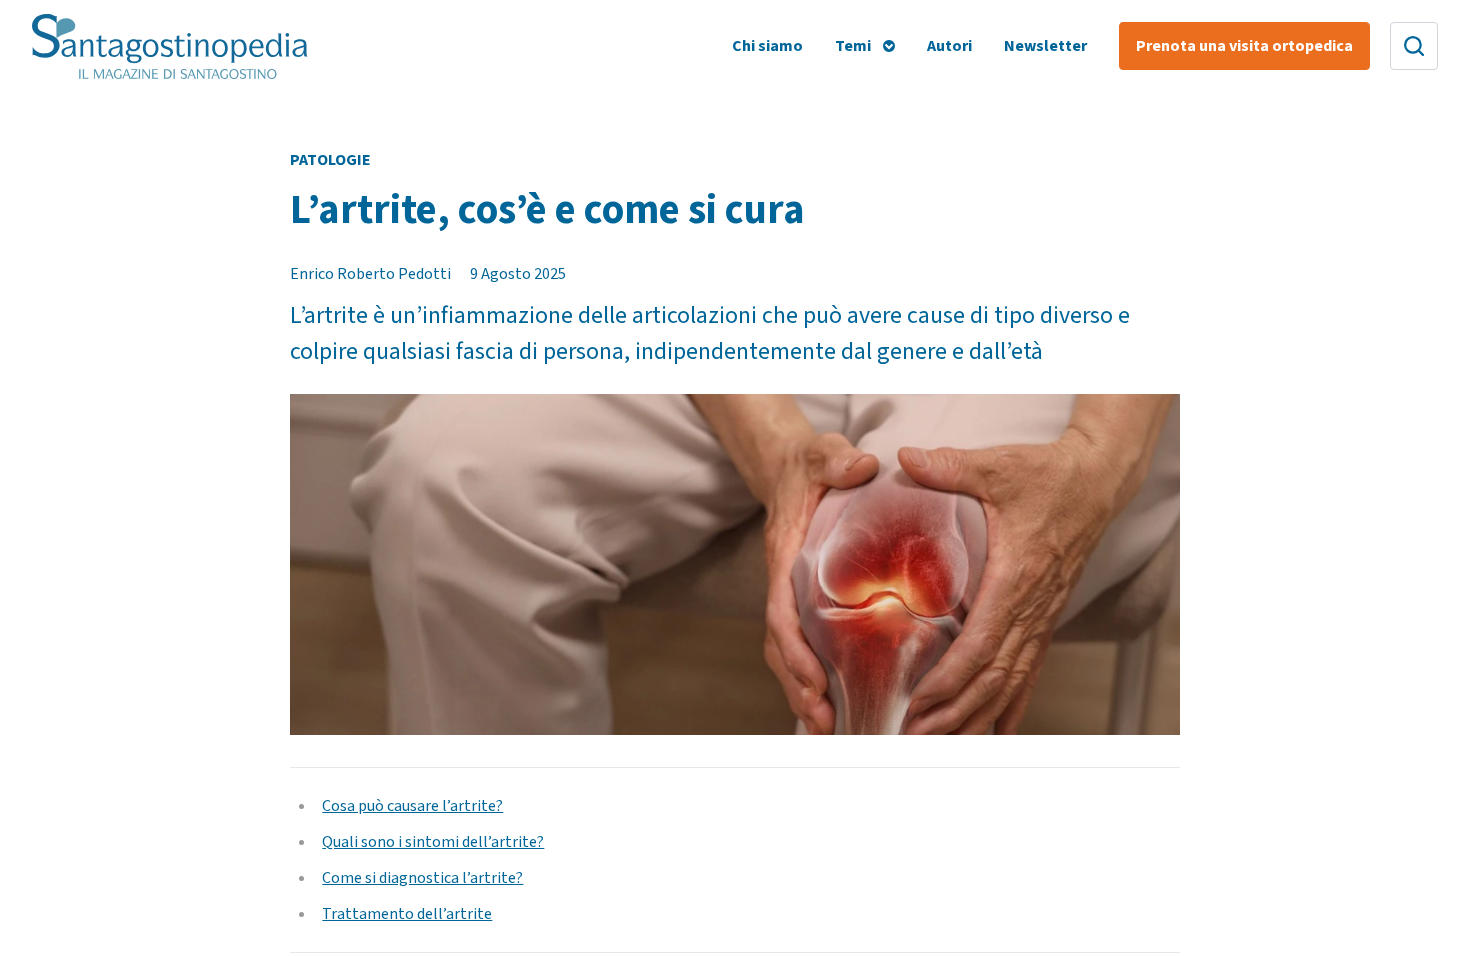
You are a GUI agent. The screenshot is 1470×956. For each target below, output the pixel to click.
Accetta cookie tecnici (1096, 358)
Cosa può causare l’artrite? (412, 806)
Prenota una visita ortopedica (1244, 46)
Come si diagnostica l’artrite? (422, 878)
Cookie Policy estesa (544, 270)
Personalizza (774, 358)
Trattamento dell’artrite (407, 914)
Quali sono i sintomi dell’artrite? (433, 842)
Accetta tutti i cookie (935, 358)
